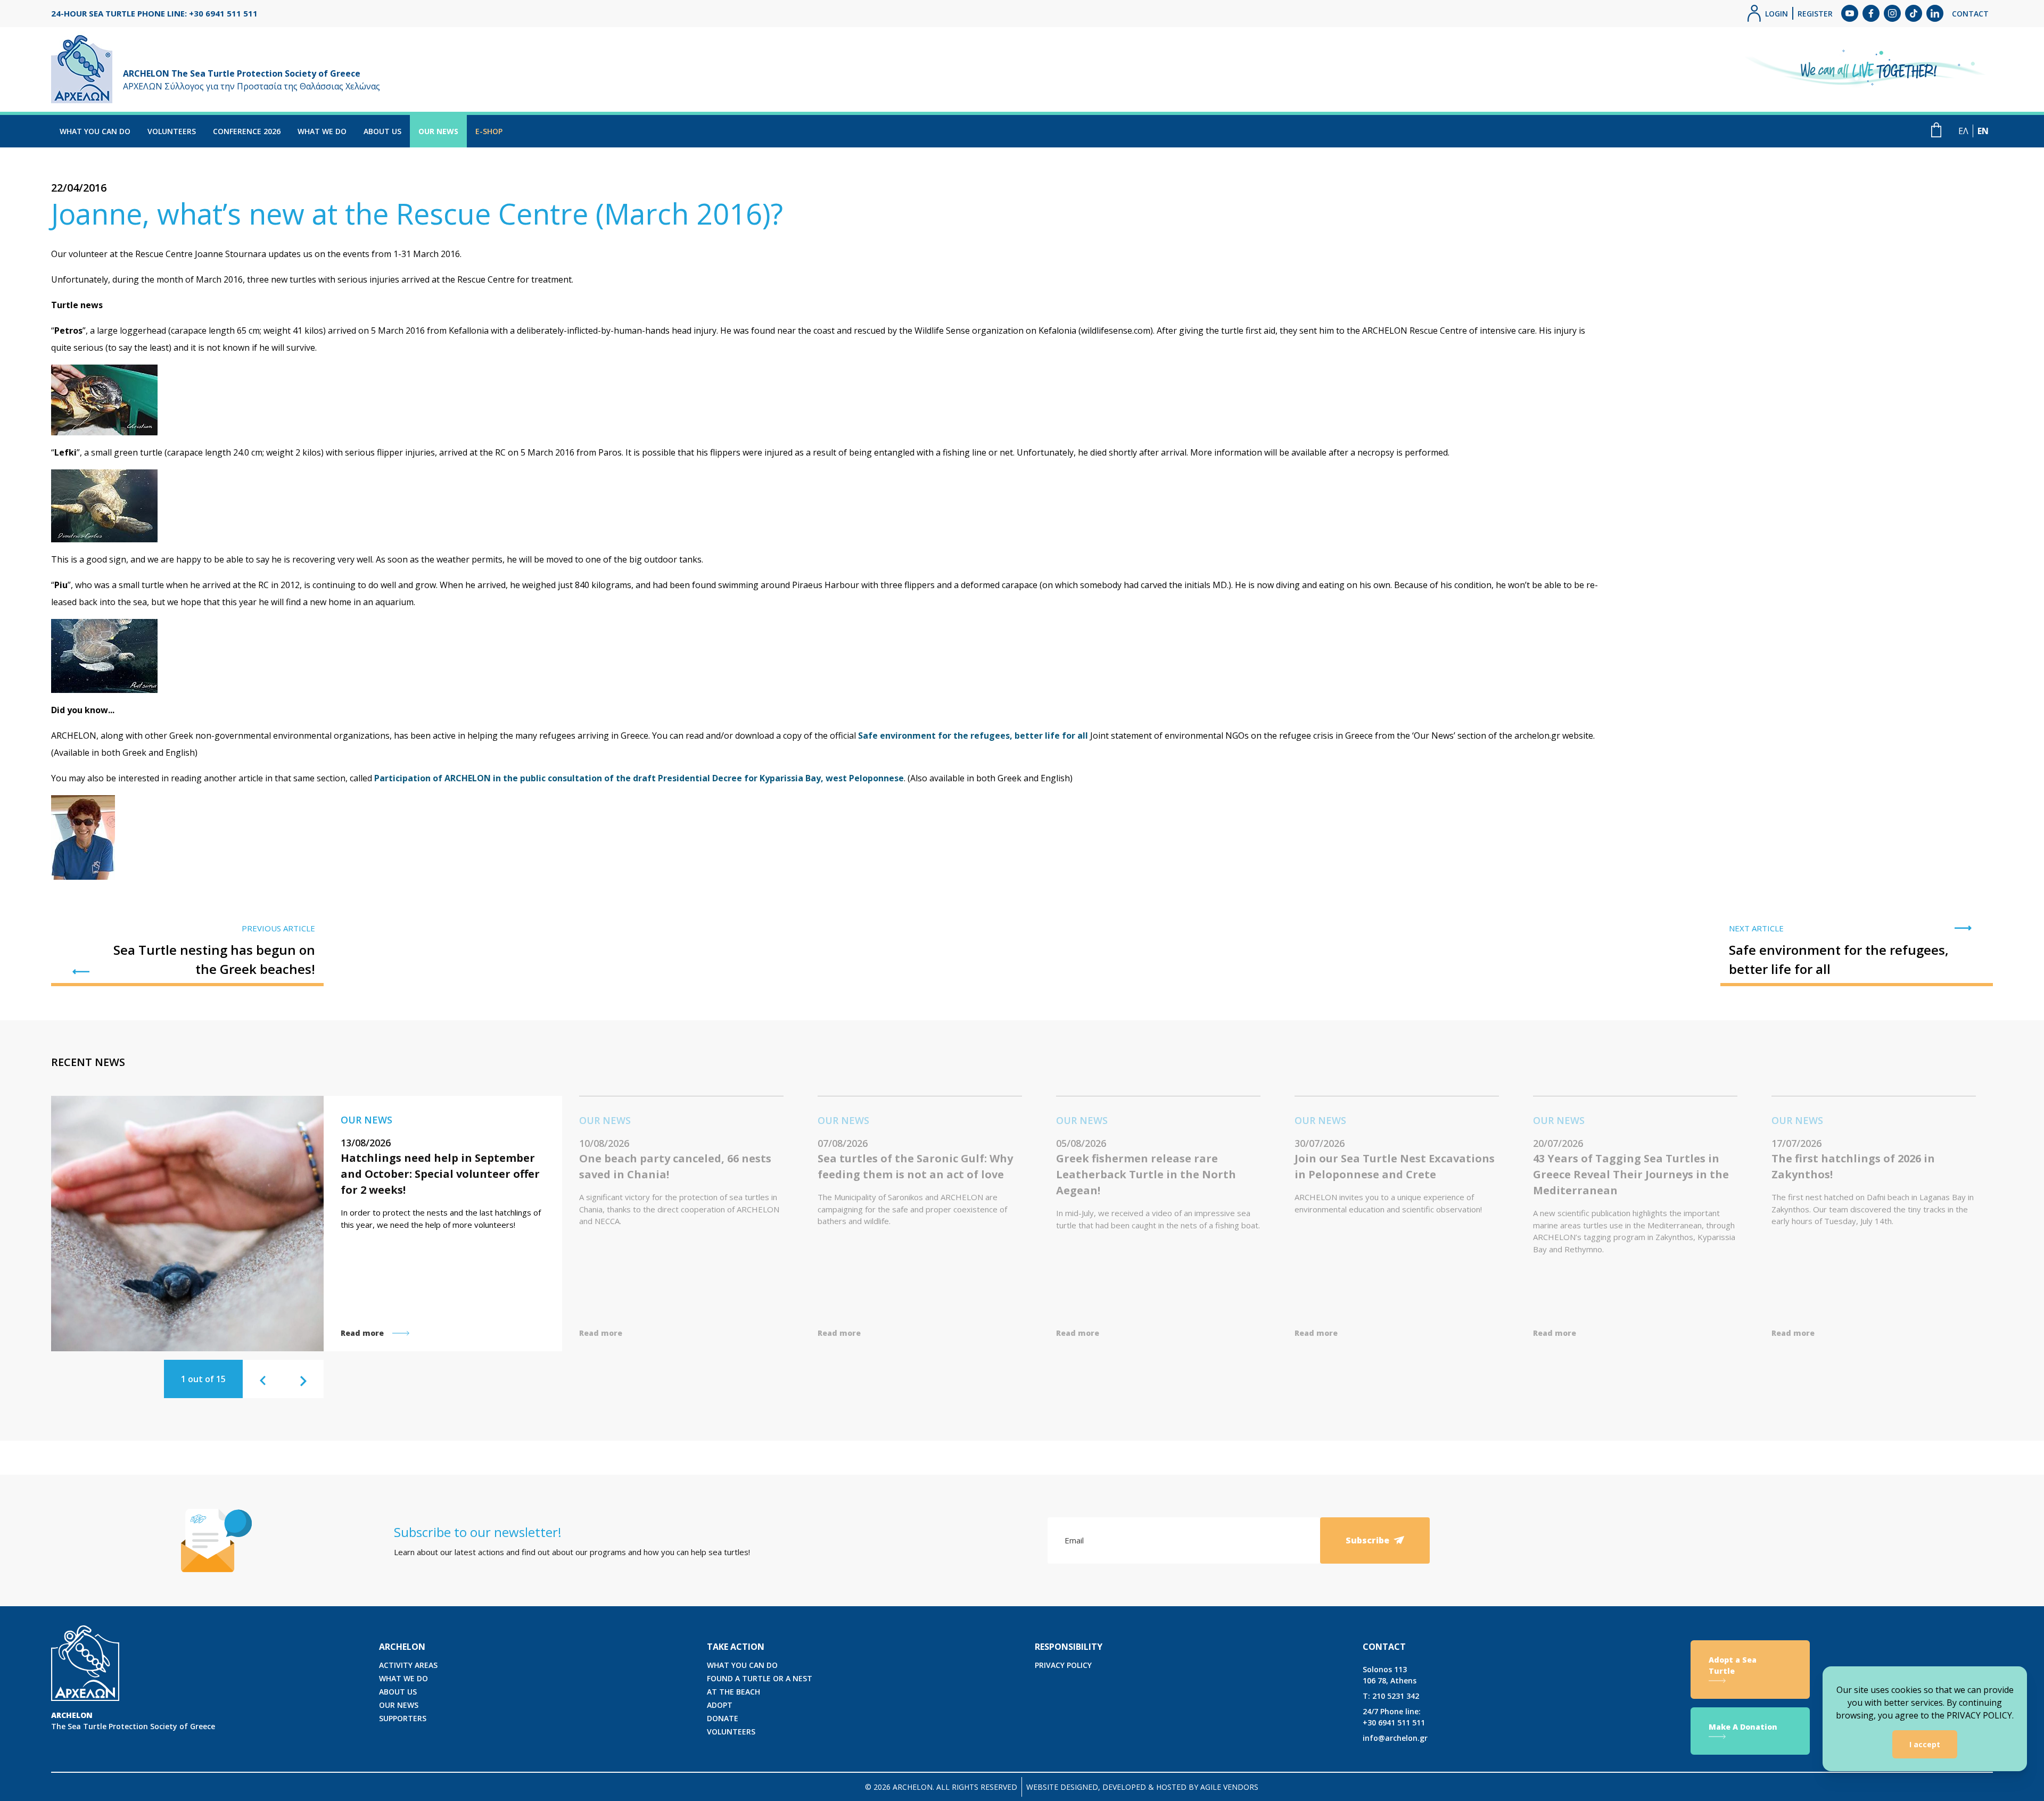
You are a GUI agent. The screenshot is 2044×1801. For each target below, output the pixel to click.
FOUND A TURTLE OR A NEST (760, 1678)
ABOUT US (382, 131)
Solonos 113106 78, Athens (1390, 1675)
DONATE (723, 1718)
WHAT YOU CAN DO (95, 131)
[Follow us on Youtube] (1850, 13)
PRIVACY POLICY (1063, 1665)
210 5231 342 (1391, 1696)
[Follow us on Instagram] (1892, 13)
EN (1983, 131)
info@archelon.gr (1395, 1738)
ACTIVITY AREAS (408, 1665)
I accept (1925, 1744)
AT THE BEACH (733, 1692)
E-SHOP (489, 131)
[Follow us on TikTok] (1914, 13)
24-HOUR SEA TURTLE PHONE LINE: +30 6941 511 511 (154, 13)
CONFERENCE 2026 (247, 131)
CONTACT (1970, 14)
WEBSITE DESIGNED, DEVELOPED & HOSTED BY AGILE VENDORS (1142, 1787)
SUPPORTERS (403, 1718)
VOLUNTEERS (172, 131)
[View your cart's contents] (1936, 130)
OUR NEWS (438, 131)
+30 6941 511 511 (1394, 1717)
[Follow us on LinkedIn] (1935, 13)
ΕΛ (1963, 131)
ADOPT (720, 1705)
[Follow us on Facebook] (1871, 13)
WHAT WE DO (322, 131)
